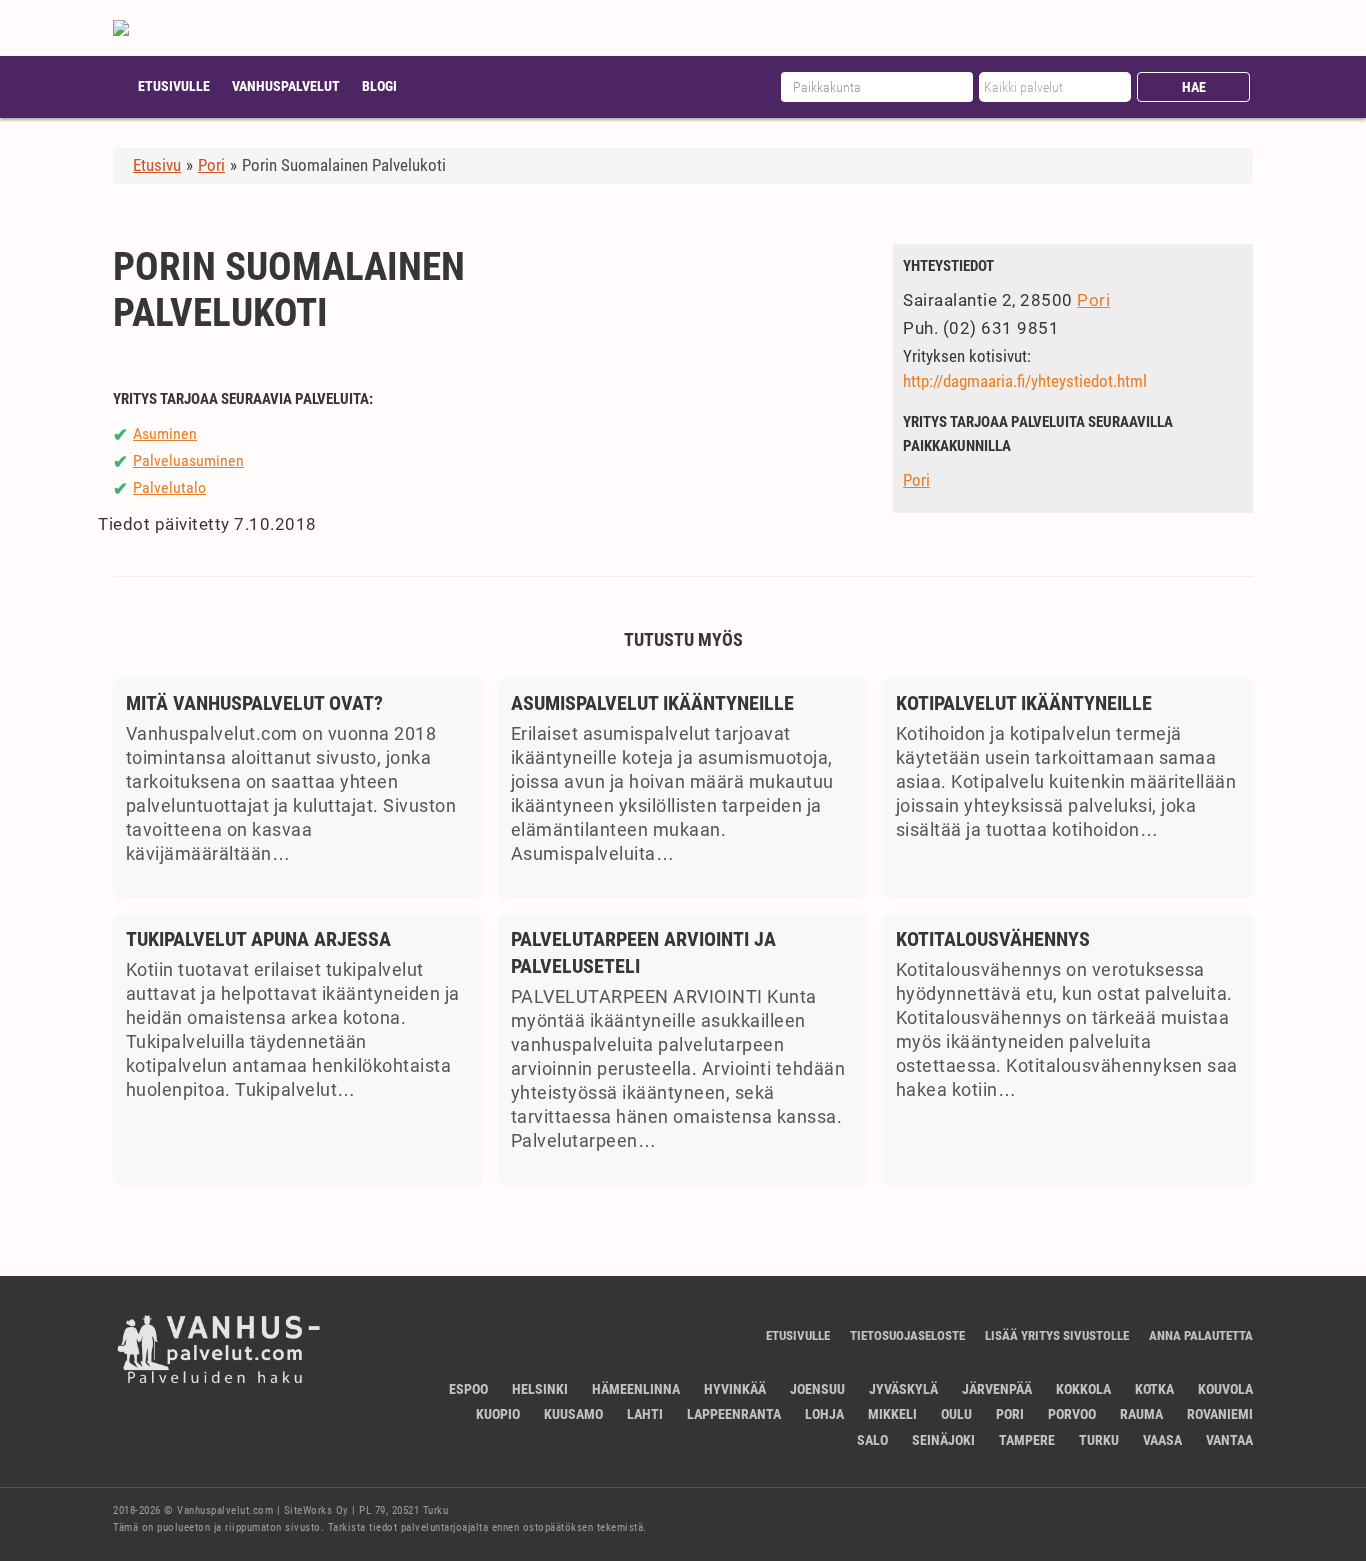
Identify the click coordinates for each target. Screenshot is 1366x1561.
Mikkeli (892, 1414)
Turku (1099, 1440)
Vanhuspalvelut (286, 86)
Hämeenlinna (636, 1389)
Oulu (956, 1414)
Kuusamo (573, 1414)
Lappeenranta (734, 1414)
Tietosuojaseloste (907, 1335)
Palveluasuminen (188, 460)
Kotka (1154, 1389)
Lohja (824, 1414)
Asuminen (165, 433)
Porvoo (1072, 1414)
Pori (1093, 300)
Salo (872, 1440)
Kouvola (1225, 1389)
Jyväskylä (903, 1389)
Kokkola (1083, 1389)
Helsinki (540, 1389)
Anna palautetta (1201, 1335)
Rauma (1141, 1414)
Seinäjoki (943, 1440)
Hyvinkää (735, 1389)
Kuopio (498, 1414)
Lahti (645, 1414)
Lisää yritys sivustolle (1057, 1335)
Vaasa (1162, 1440)
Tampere (1027, 1440)
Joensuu (817, 1389)
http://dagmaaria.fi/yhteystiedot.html (1025, 381)
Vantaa (1229, 1440)
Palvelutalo (169, 487)
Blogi (379, 86)
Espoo (468, 1389)
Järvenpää (997, 1389)
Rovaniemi (1220, 1414)
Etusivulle (174, 86)
